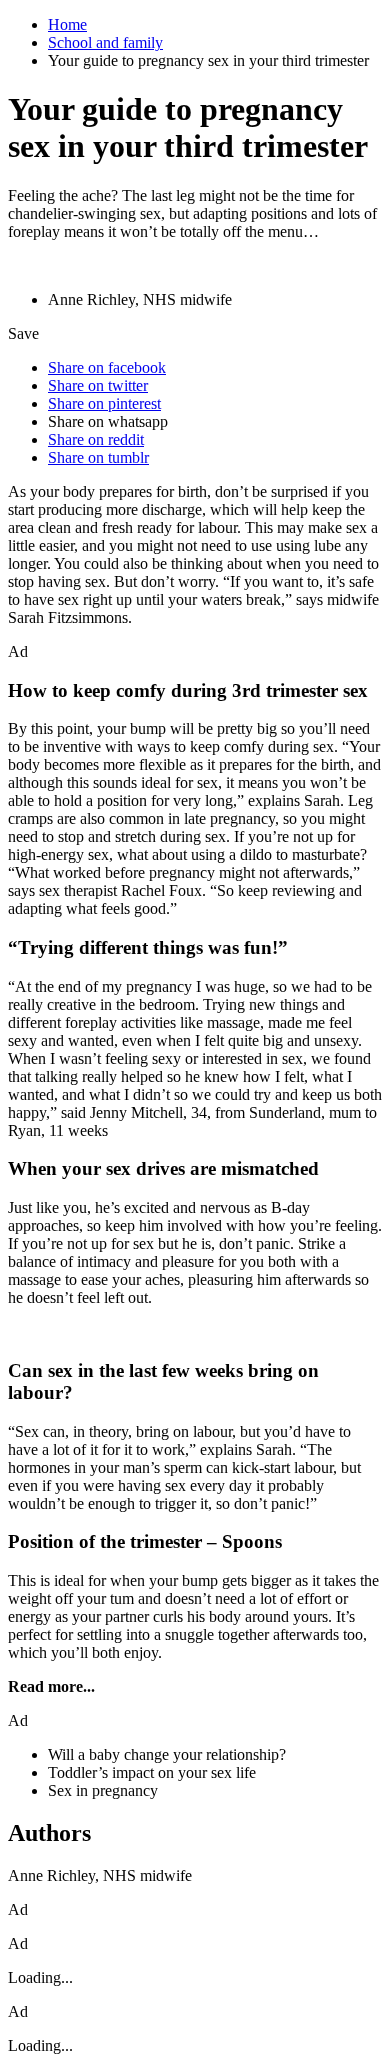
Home (67, 24)
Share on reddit (96, 439)
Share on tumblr (98, 457)
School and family (105, 42)
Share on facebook (107, 367)
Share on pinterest (104, 403)
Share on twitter (98, 385)
